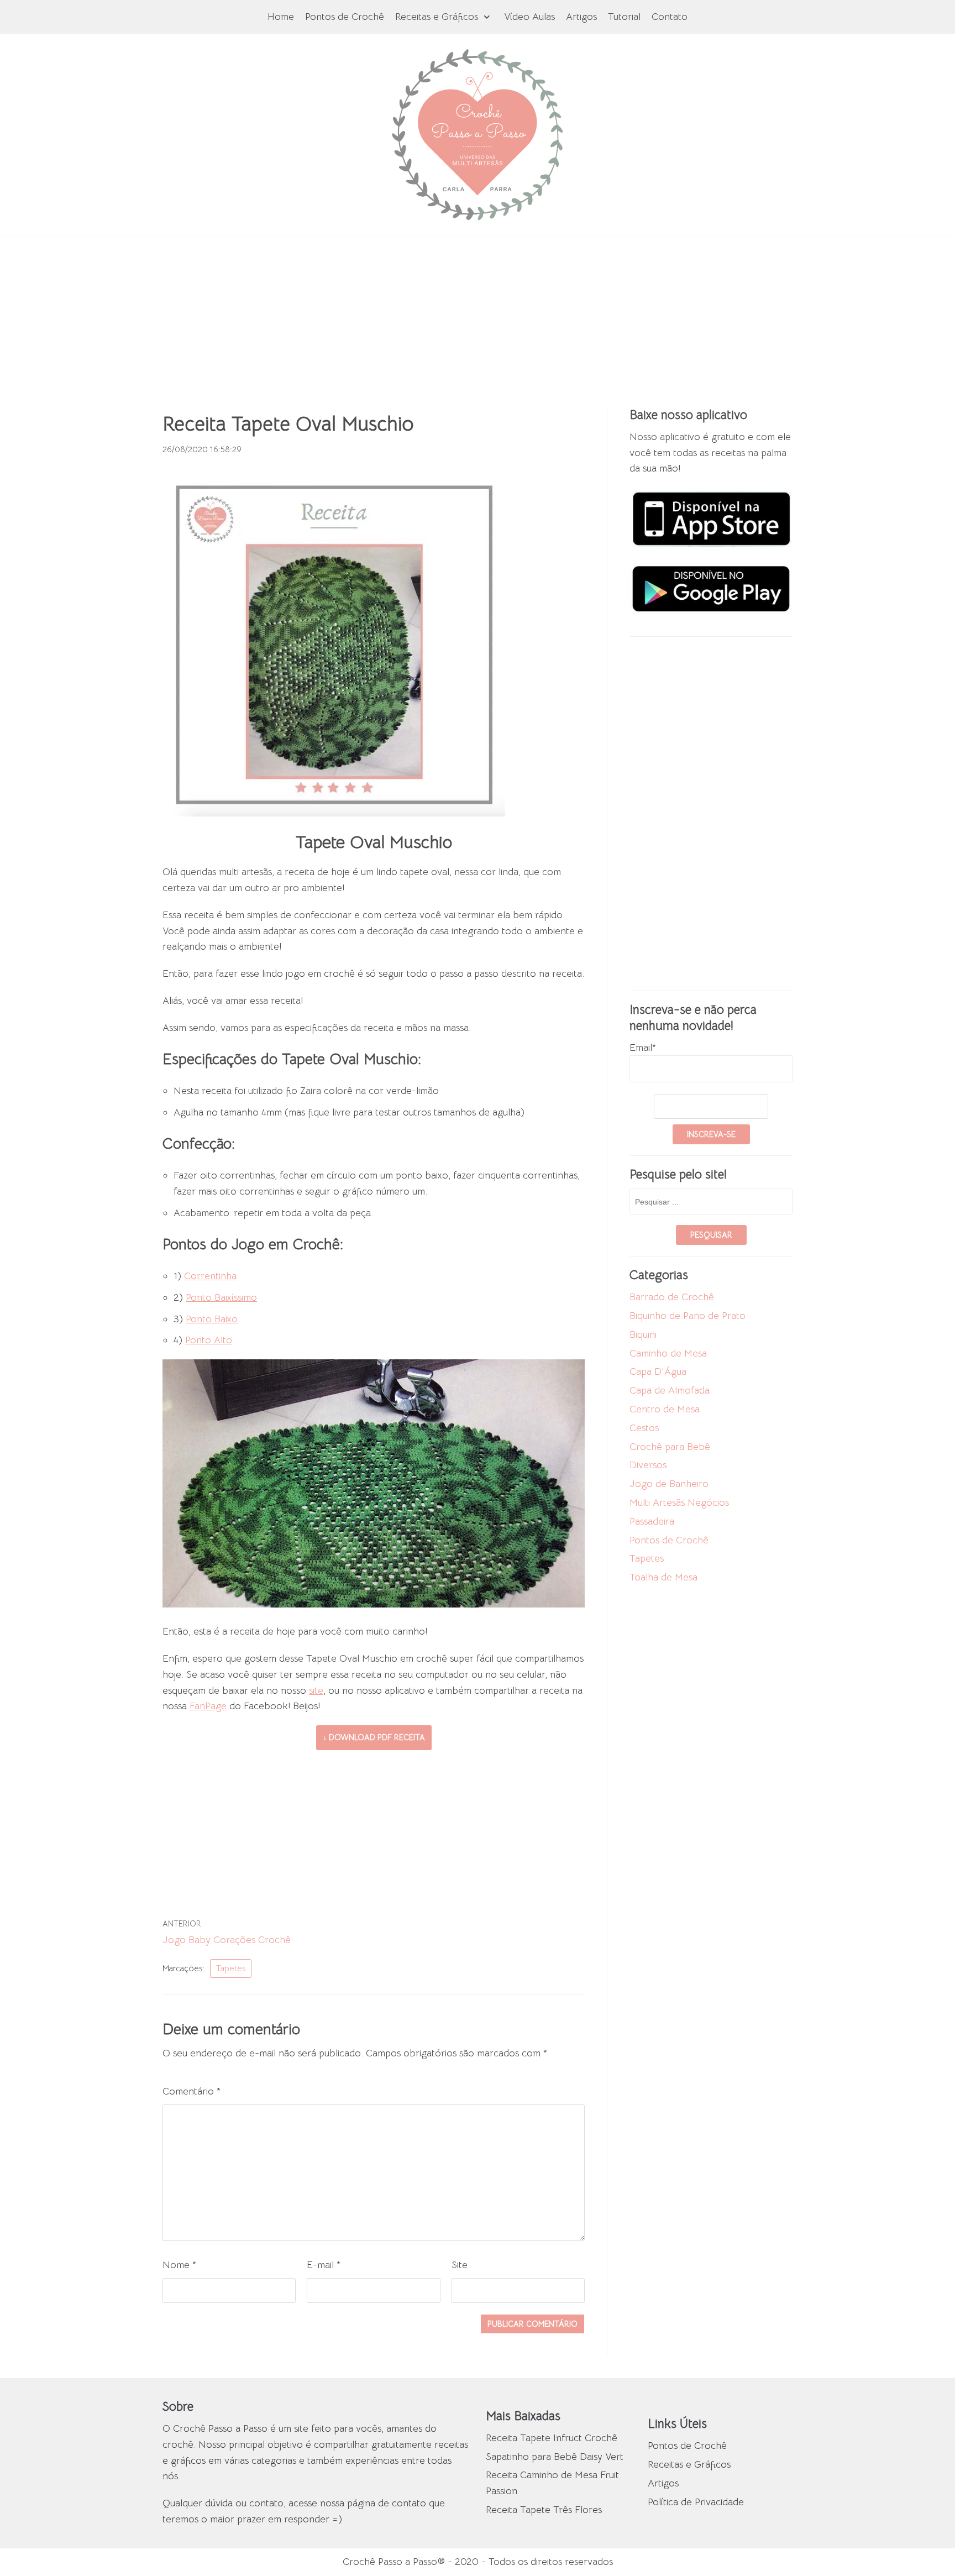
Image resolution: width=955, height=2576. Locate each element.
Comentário (191, 2091)
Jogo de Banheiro (669, 1484)
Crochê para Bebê (670, 1447)
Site (460, 2265)
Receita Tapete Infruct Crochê (552, 2438)
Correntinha (210, 1276)
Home (281, 17)
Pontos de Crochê (345, 17)
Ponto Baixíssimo (221, 1297)
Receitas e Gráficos (689, 2464)
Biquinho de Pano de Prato (688, 1316)
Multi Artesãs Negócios (679, 1502)
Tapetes (231, 1968)
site (316, 1690)
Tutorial (624, 17)
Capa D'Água (658, 1371)
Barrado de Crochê (672, 1297)
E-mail (324, 2265)
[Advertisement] (478, 313)
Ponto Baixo (212, 1319)
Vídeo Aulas (529, 17)
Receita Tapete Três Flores (544, 2510)
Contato (670, 17)
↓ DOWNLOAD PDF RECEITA (374, 1737)
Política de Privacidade (696, 2502)
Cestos (644, 1428)
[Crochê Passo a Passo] (478, 135)
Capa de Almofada (670, 1390)
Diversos (648, 1465)
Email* (643, 1048)
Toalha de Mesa (663, 1577)
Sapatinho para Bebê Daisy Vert (555, 2457)
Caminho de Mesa (668, 1353)
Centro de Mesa (665, 1409)
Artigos (581, 17)
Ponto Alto (209, 1340)
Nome (179, 2265)
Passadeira (652, 1521)
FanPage (208, 1706)
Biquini (643, 1334)
